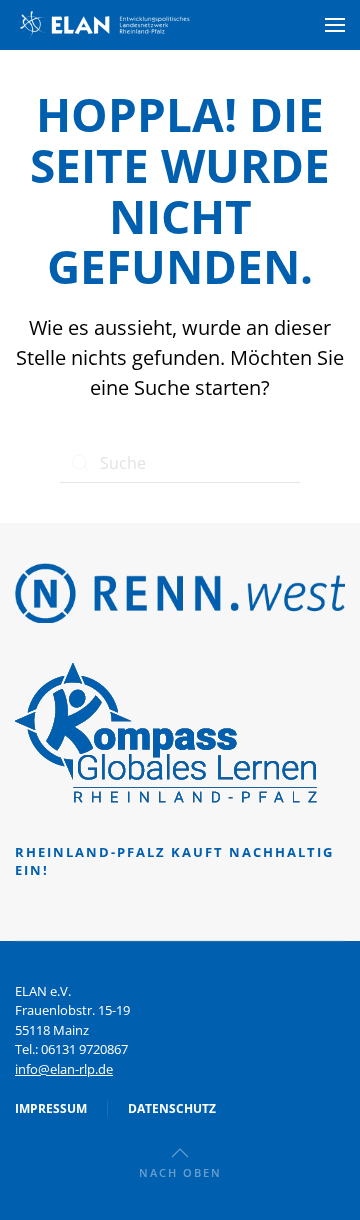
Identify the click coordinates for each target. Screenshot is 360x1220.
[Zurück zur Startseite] (105, 25)
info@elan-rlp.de (64, 1069)
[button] (335, 25)
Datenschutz (172, 1108)
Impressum (51, 1108)
